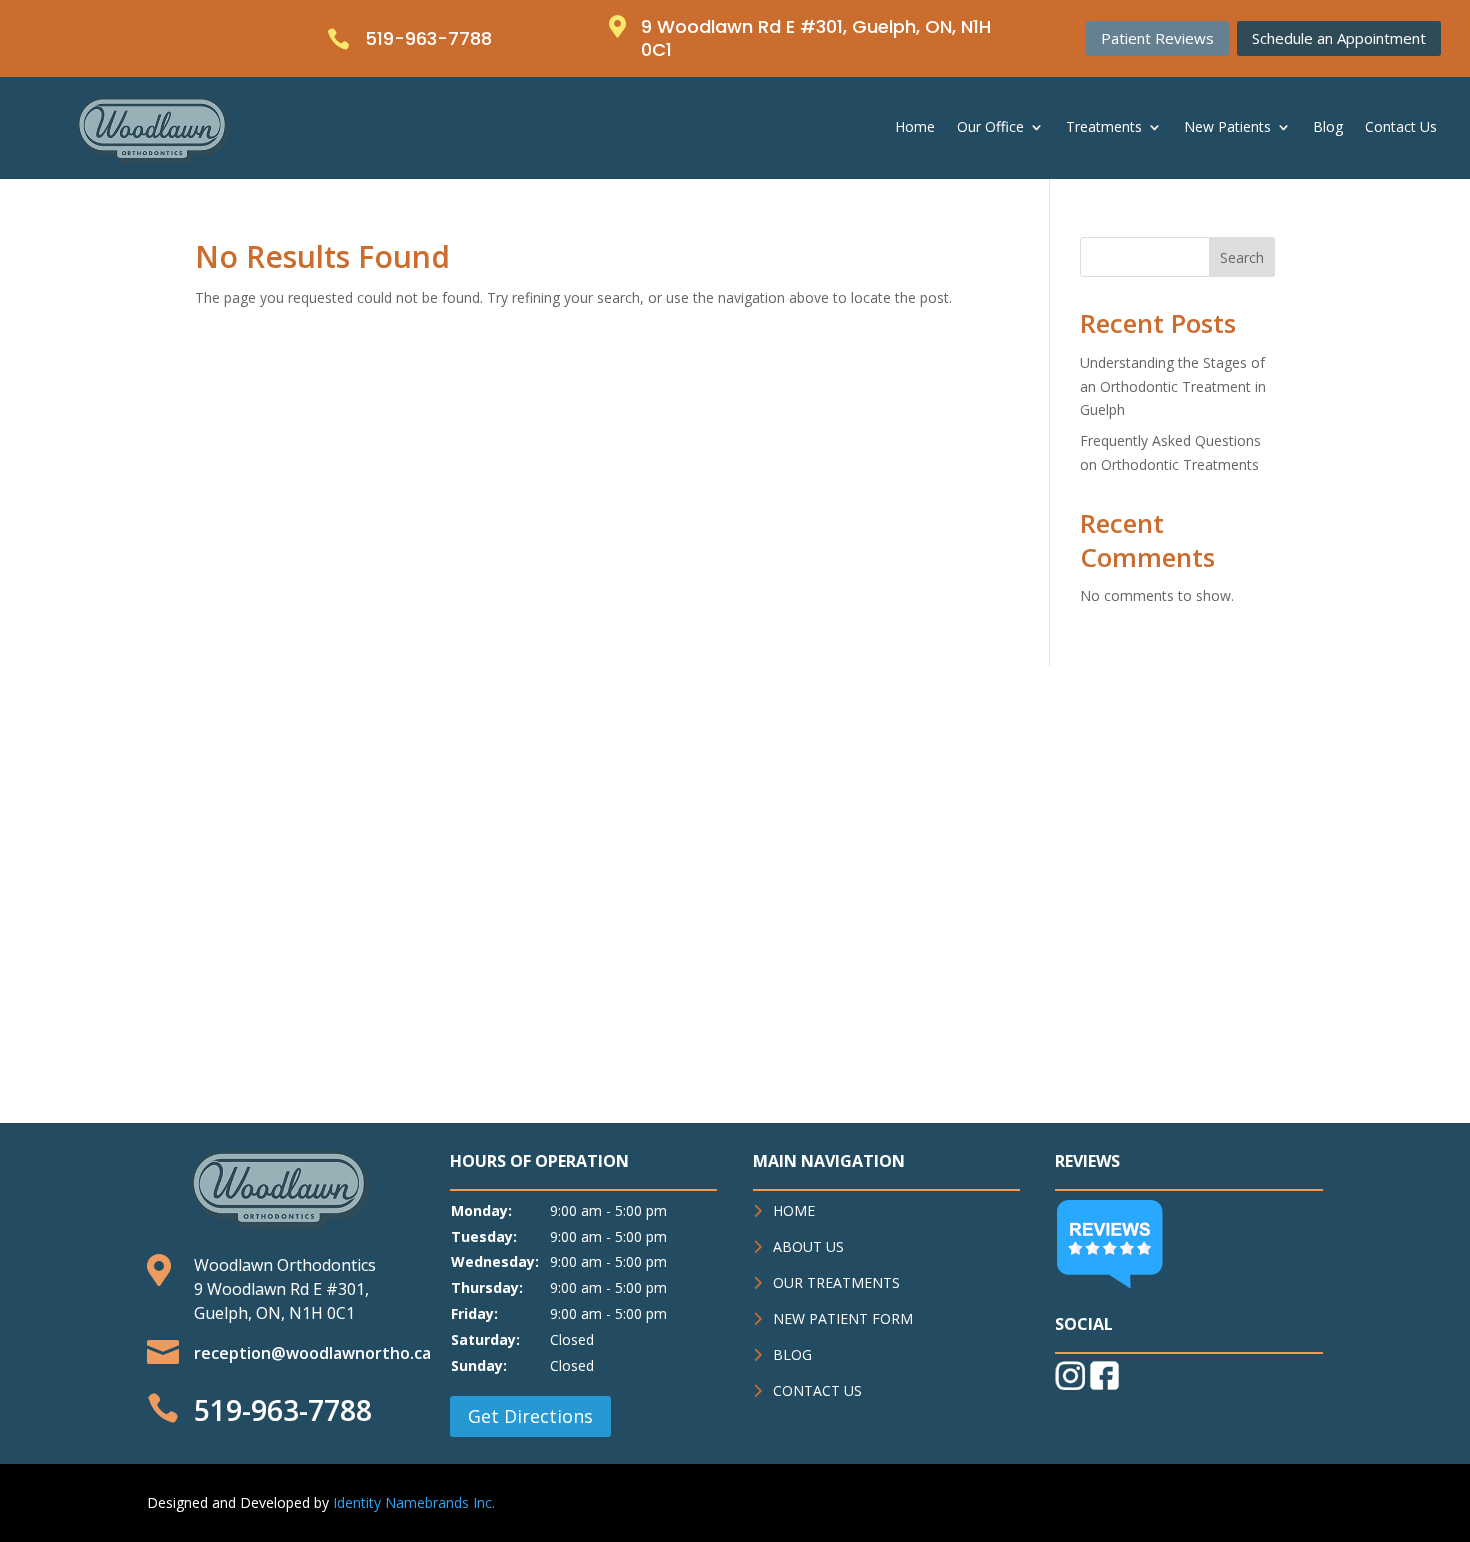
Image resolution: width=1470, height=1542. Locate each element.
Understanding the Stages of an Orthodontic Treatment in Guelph (1173, 386)
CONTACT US (817, 1390)
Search (1242, 257)
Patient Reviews (1157, 38)
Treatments (1104, 128)
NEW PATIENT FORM (843, 1318)
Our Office (990, 128)
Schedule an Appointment (1339, 38)
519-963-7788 (283, 1410)
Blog (1328, 128)
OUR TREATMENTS (836, 1282)
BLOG (792, 1354)
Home (915, 128)
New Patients (1227, 128)
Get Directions (530, 1416)
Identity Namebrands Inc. (414, 1502)
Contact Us (1401, 128)
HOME (794, 1210)
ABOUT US (808, 1246)
